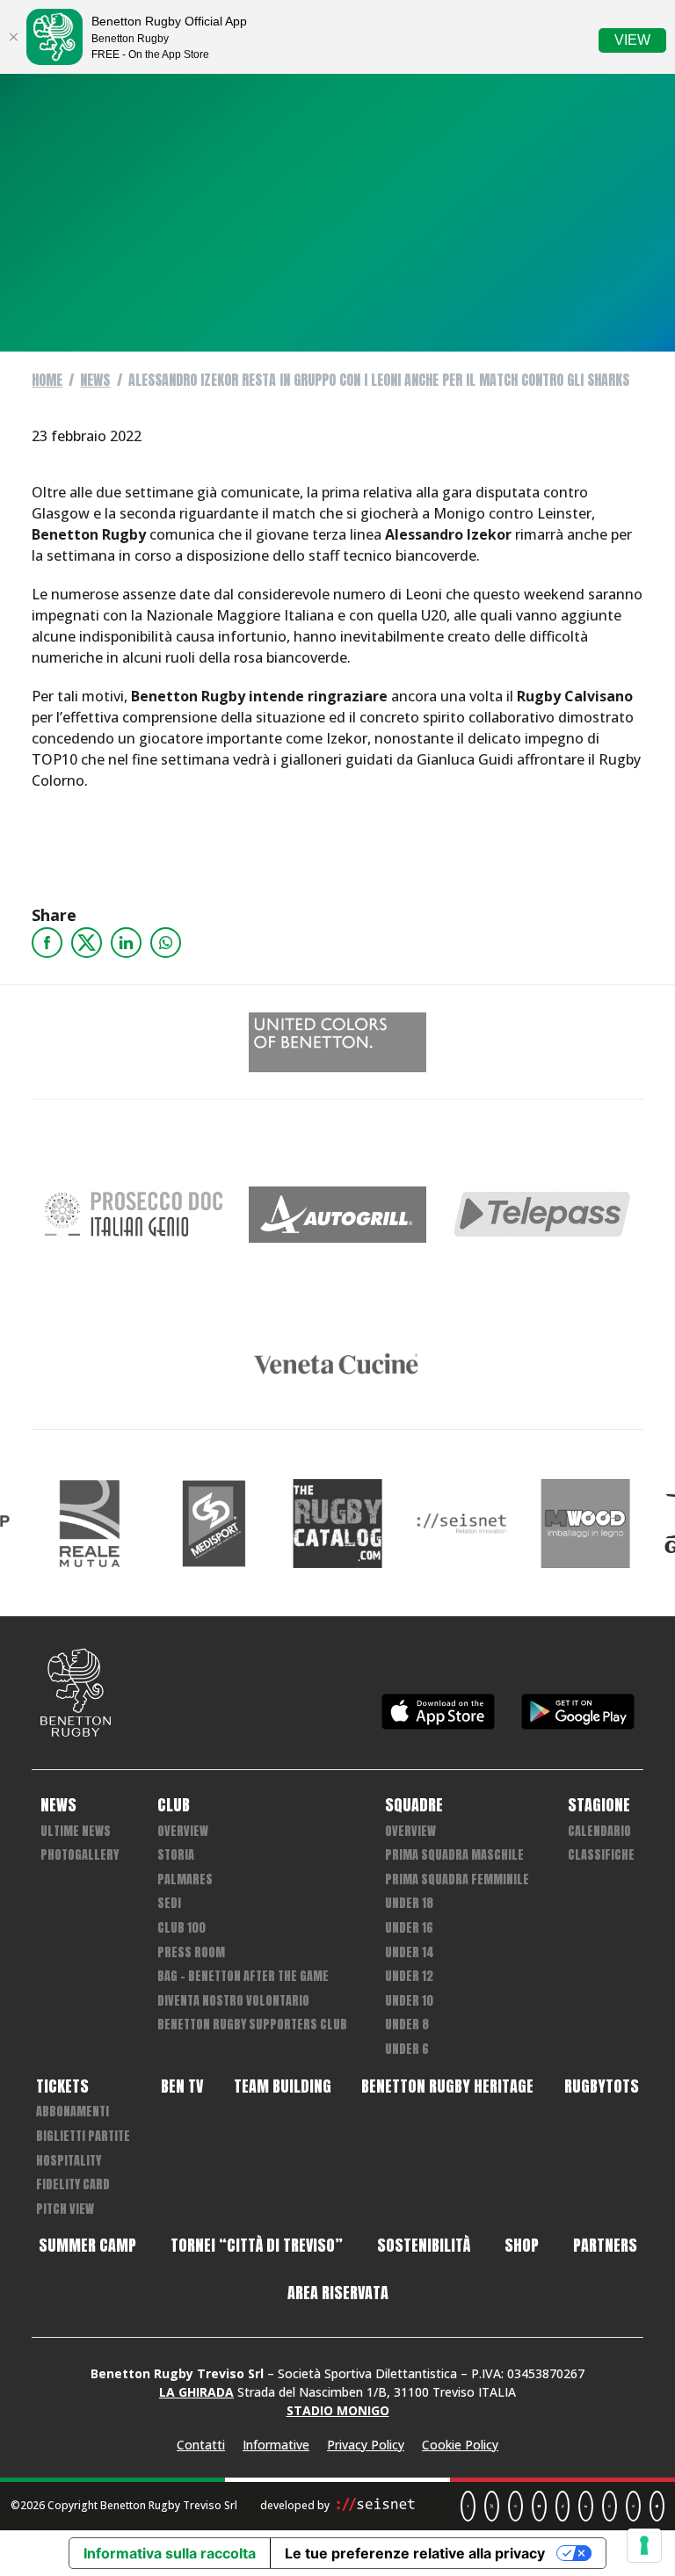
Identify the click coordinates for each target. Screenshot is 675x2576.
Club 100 (181, 1928)
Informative (276, 2445)
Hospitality (69, 2161)
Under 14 (410, 1952)
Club (174, 1805)
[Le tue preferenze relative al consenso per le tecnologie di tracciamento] (644, 2545)
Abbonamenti (73, 2112)
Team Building (283, 2086)
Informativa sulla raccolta (170, 2553)
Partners (605, 2246)
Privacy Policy (366, 2445)
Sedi (169, 1903)
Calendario (599, 1831)
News (95, 380)
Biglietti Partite (83, 2136)
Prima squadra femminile (457, 1879)
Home (47, 380)
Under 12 (409, 1976)
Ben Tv (182, 2086)
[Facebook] (47, 943)
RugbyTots (602, 2086)
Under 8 (407, 2025)
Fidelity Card (73, 2184)
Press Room (191, 1952)
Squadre (414, 1805)
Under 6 (407, 2049)
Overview (183, 1831)
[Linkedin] (126, 943)
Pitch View (65, 2209)
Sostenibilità (424, 2246)
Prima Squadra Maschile (454, 1855)
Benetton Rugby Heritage (447, 2086)
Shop (522, 2246)
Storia (176, 1855)
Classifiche (601, 1855)
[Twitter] (87, 943)
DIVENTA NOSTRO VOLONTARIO (233, 2001)
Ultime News (76, 1831)
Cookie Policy (460, 2445)
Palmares (185, 1879)
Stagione (599, 1805)
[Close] (13, 37)
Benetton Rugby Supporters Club (252, 2025)
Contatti (201, 2445)
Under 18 (409, 1903)
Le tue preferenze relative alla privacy (415, 2553)
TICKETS (62, 2086)
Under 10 (409, 2001)
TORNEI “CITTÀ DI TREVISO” (257, 2246)
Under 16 (409, 1928)
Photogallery (80, 1855)
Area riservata (338, 2293)
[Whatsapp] (166, 943)
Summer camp (87, 2246)
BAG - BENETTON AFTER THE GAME (243, 1976)
